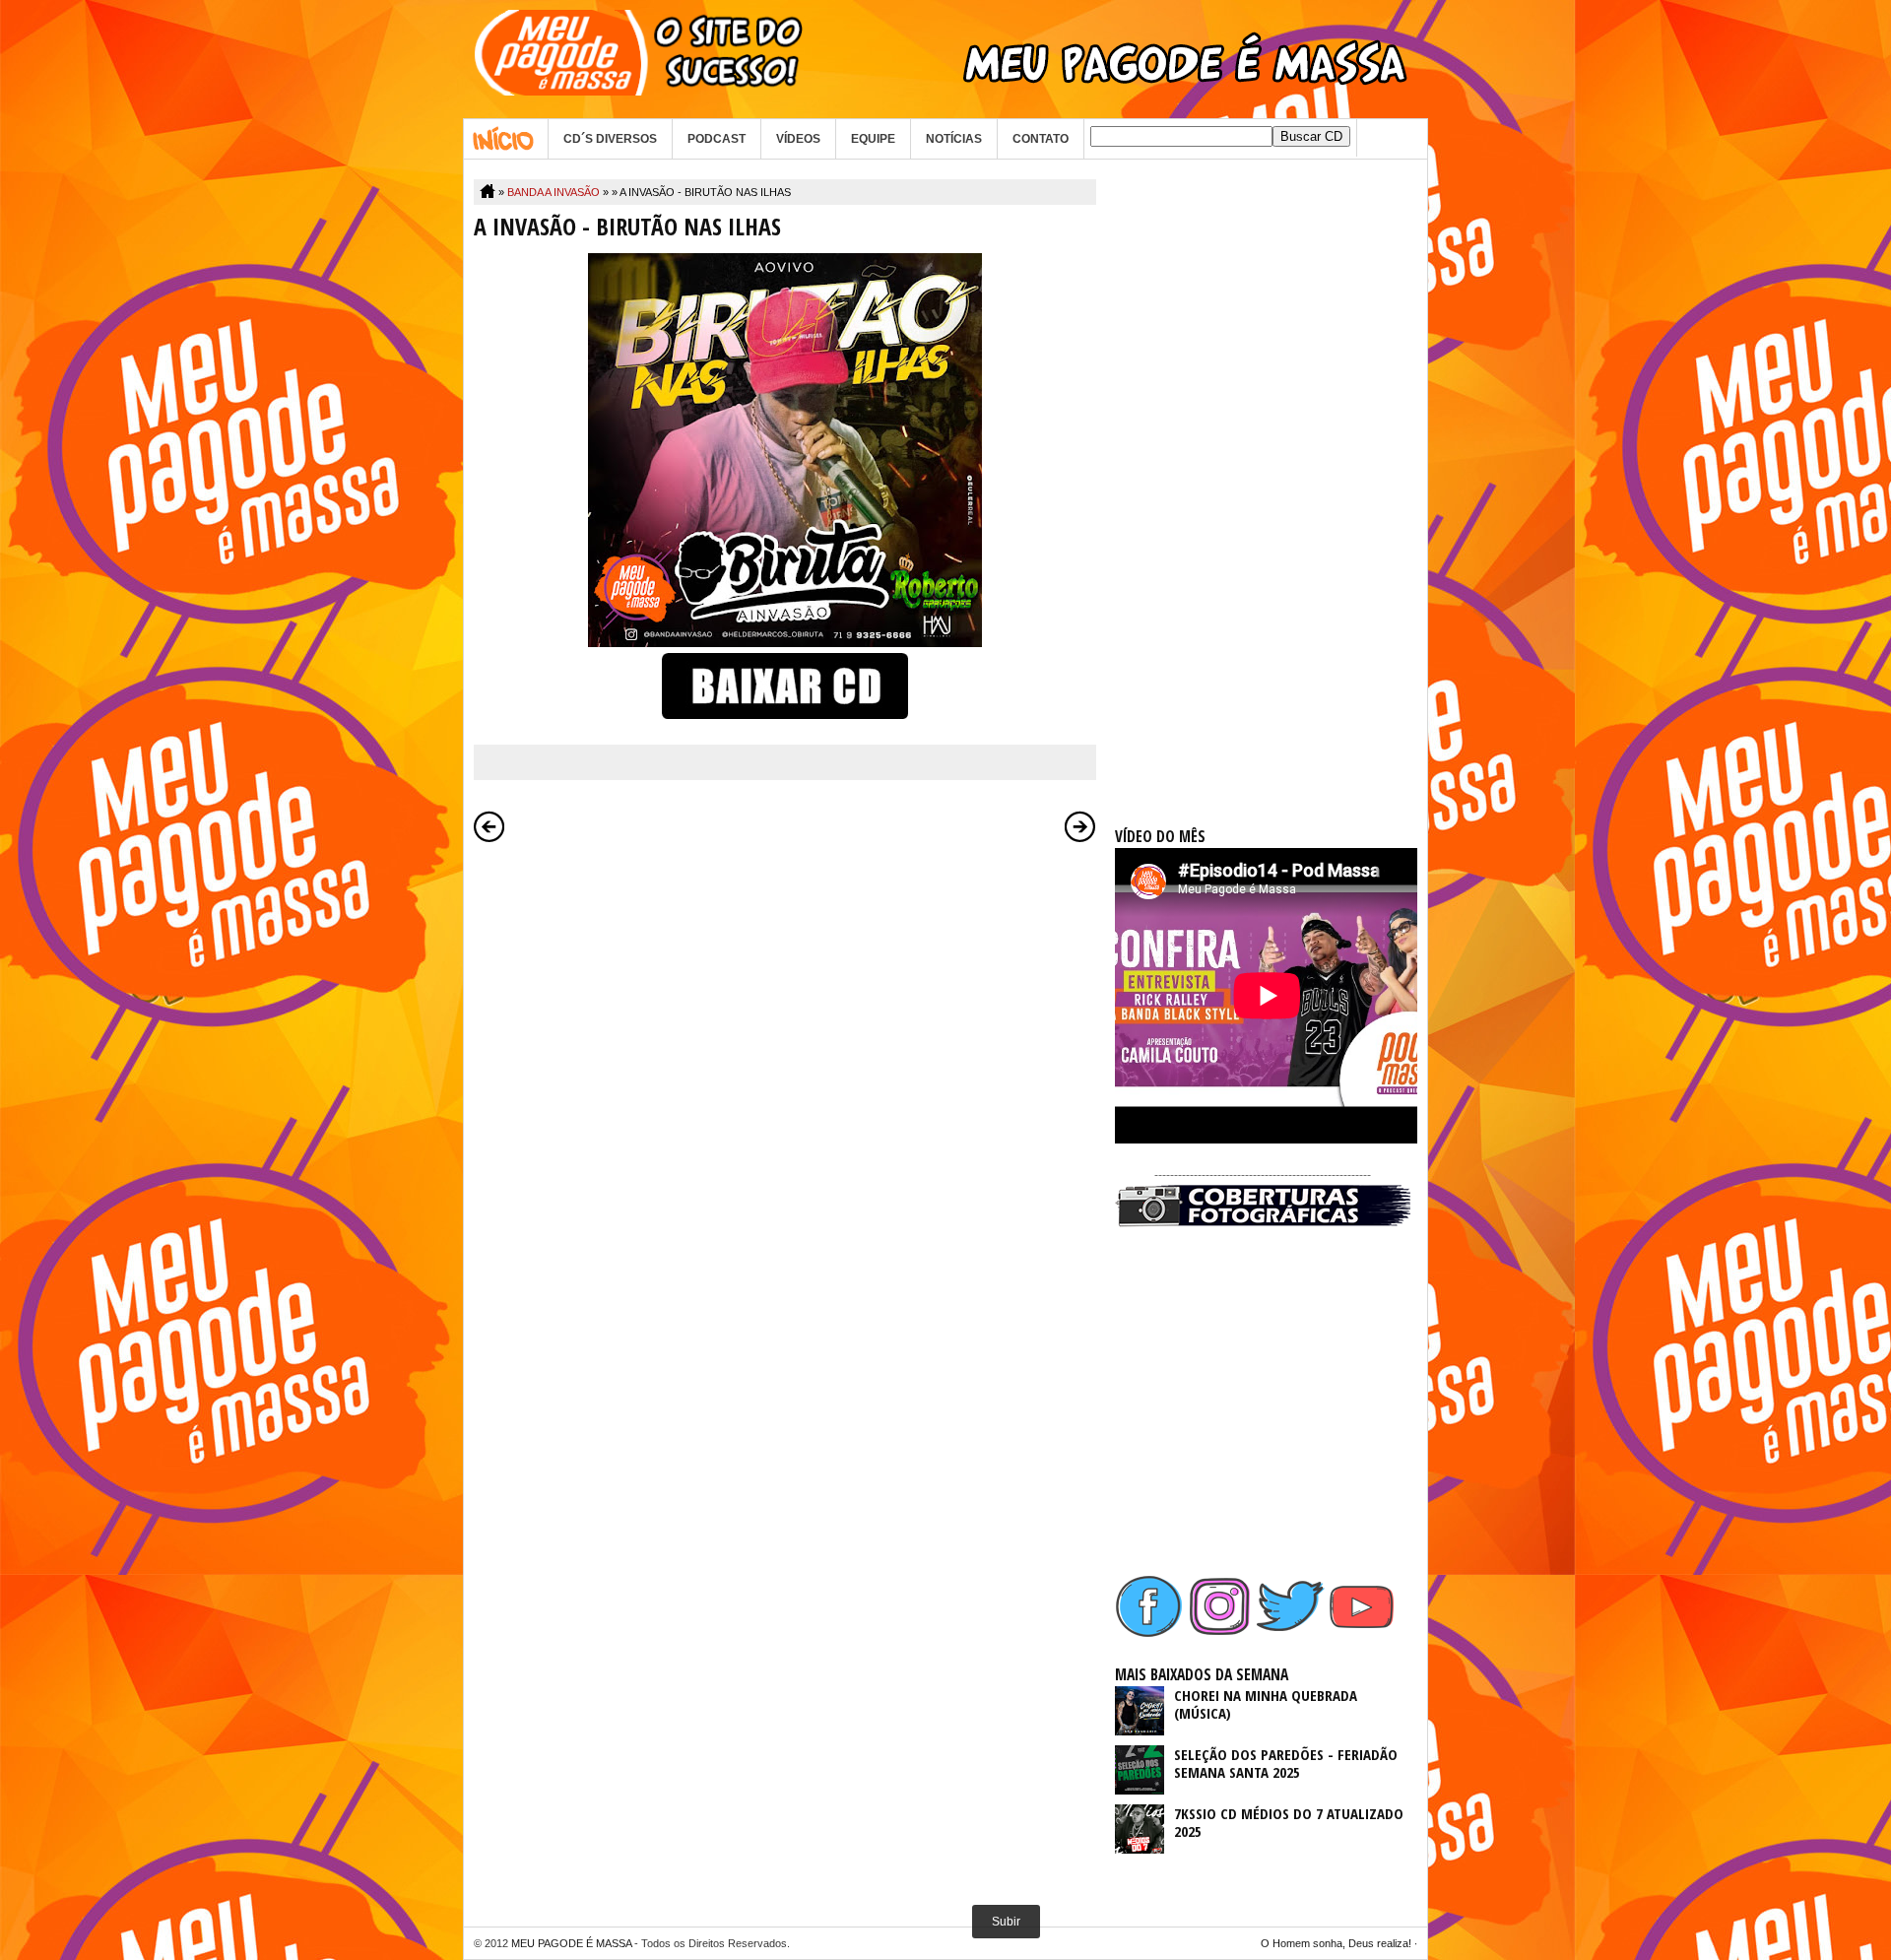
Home (506, 139)
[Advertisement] (1263, 475)
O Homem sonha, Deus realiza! (1336, 1943)
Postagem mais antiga (1080, 826)
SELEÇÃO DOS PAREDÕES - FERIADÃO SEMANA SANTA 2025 (1286, 1763)
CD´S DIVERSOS (610, 139)
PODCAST (717, 139)
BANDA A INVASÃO (554, 192)
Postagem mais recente (489, 826)
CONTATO (1041, 139)
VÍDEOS (798, 139)
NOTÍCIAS (954, 139)
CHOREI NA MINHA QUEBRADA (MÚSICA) (1266, 1704)
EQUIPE (873, 139)
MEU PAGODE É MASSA (571, 1943)
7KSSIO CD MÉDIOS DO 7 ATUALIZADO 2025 (1289, 1822)
